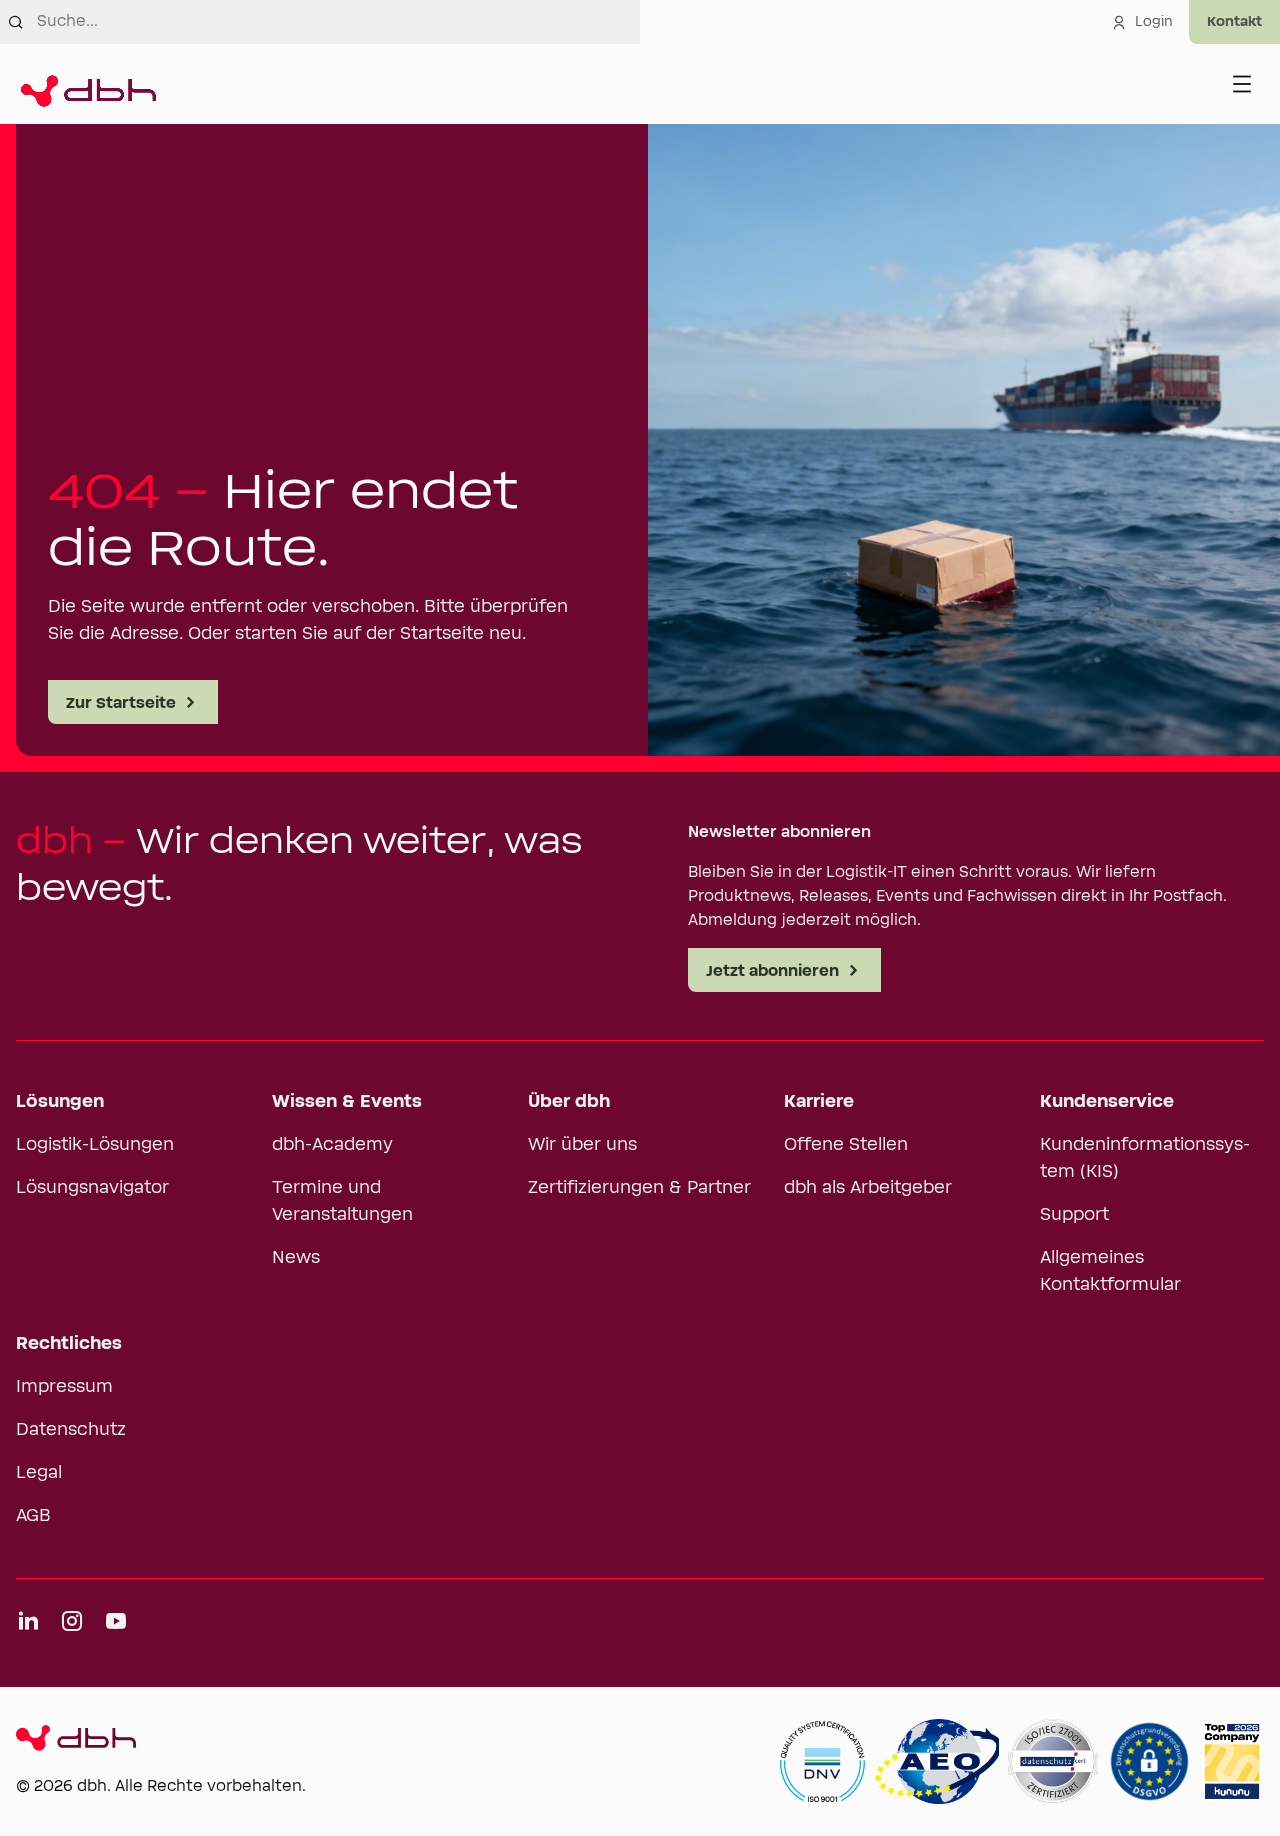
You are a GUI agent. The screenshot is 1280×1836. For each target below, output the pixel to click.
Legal (39, 1473)
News (296, 1258)
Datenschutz (71, 1430)
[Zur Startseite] (86, 84)
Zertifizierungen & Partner (639, 1188)
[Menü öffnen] (1242, 84)
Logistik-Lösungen (95, 1145)
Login (1154, 22)
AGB (33, 1516)
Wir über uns (582, 1145)
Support (1074, 1215)
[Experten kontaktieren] (1234, 22)
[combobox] (338, 22)
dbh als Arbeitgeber (868, 1188)
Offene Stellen (846, 1145)
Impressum (64, 1387)
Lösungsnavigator (92, 1188)
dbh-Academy (332, 1145)
